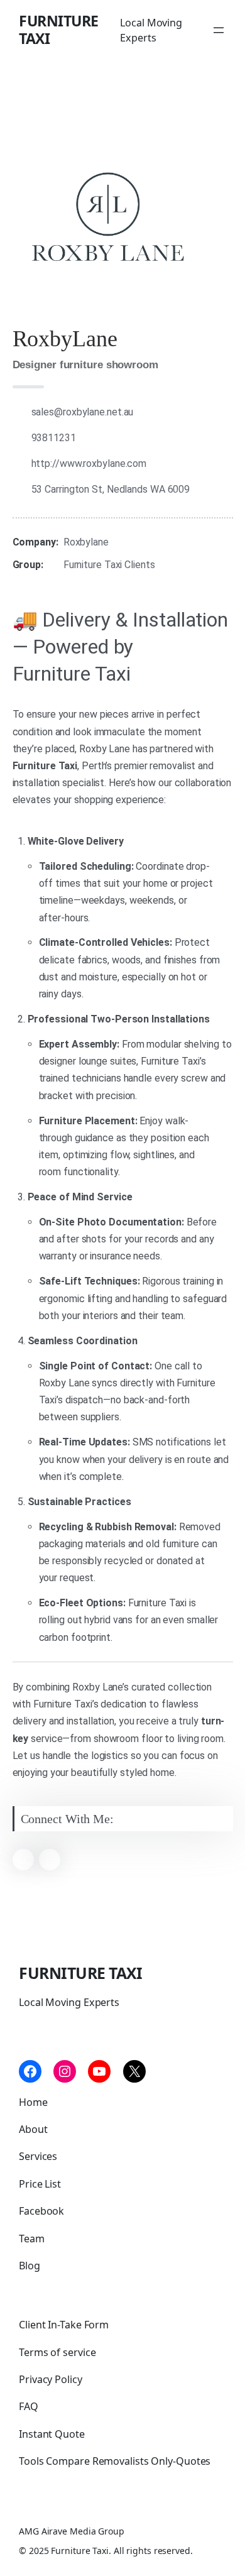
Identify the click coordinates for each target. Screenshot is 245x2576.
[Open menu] (219, 30)
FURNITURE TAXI (59, 30)
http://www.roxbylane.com (89, 463)
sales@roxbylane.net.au (83, 412)
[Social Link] (23, 1860)
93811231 (54, 438)
